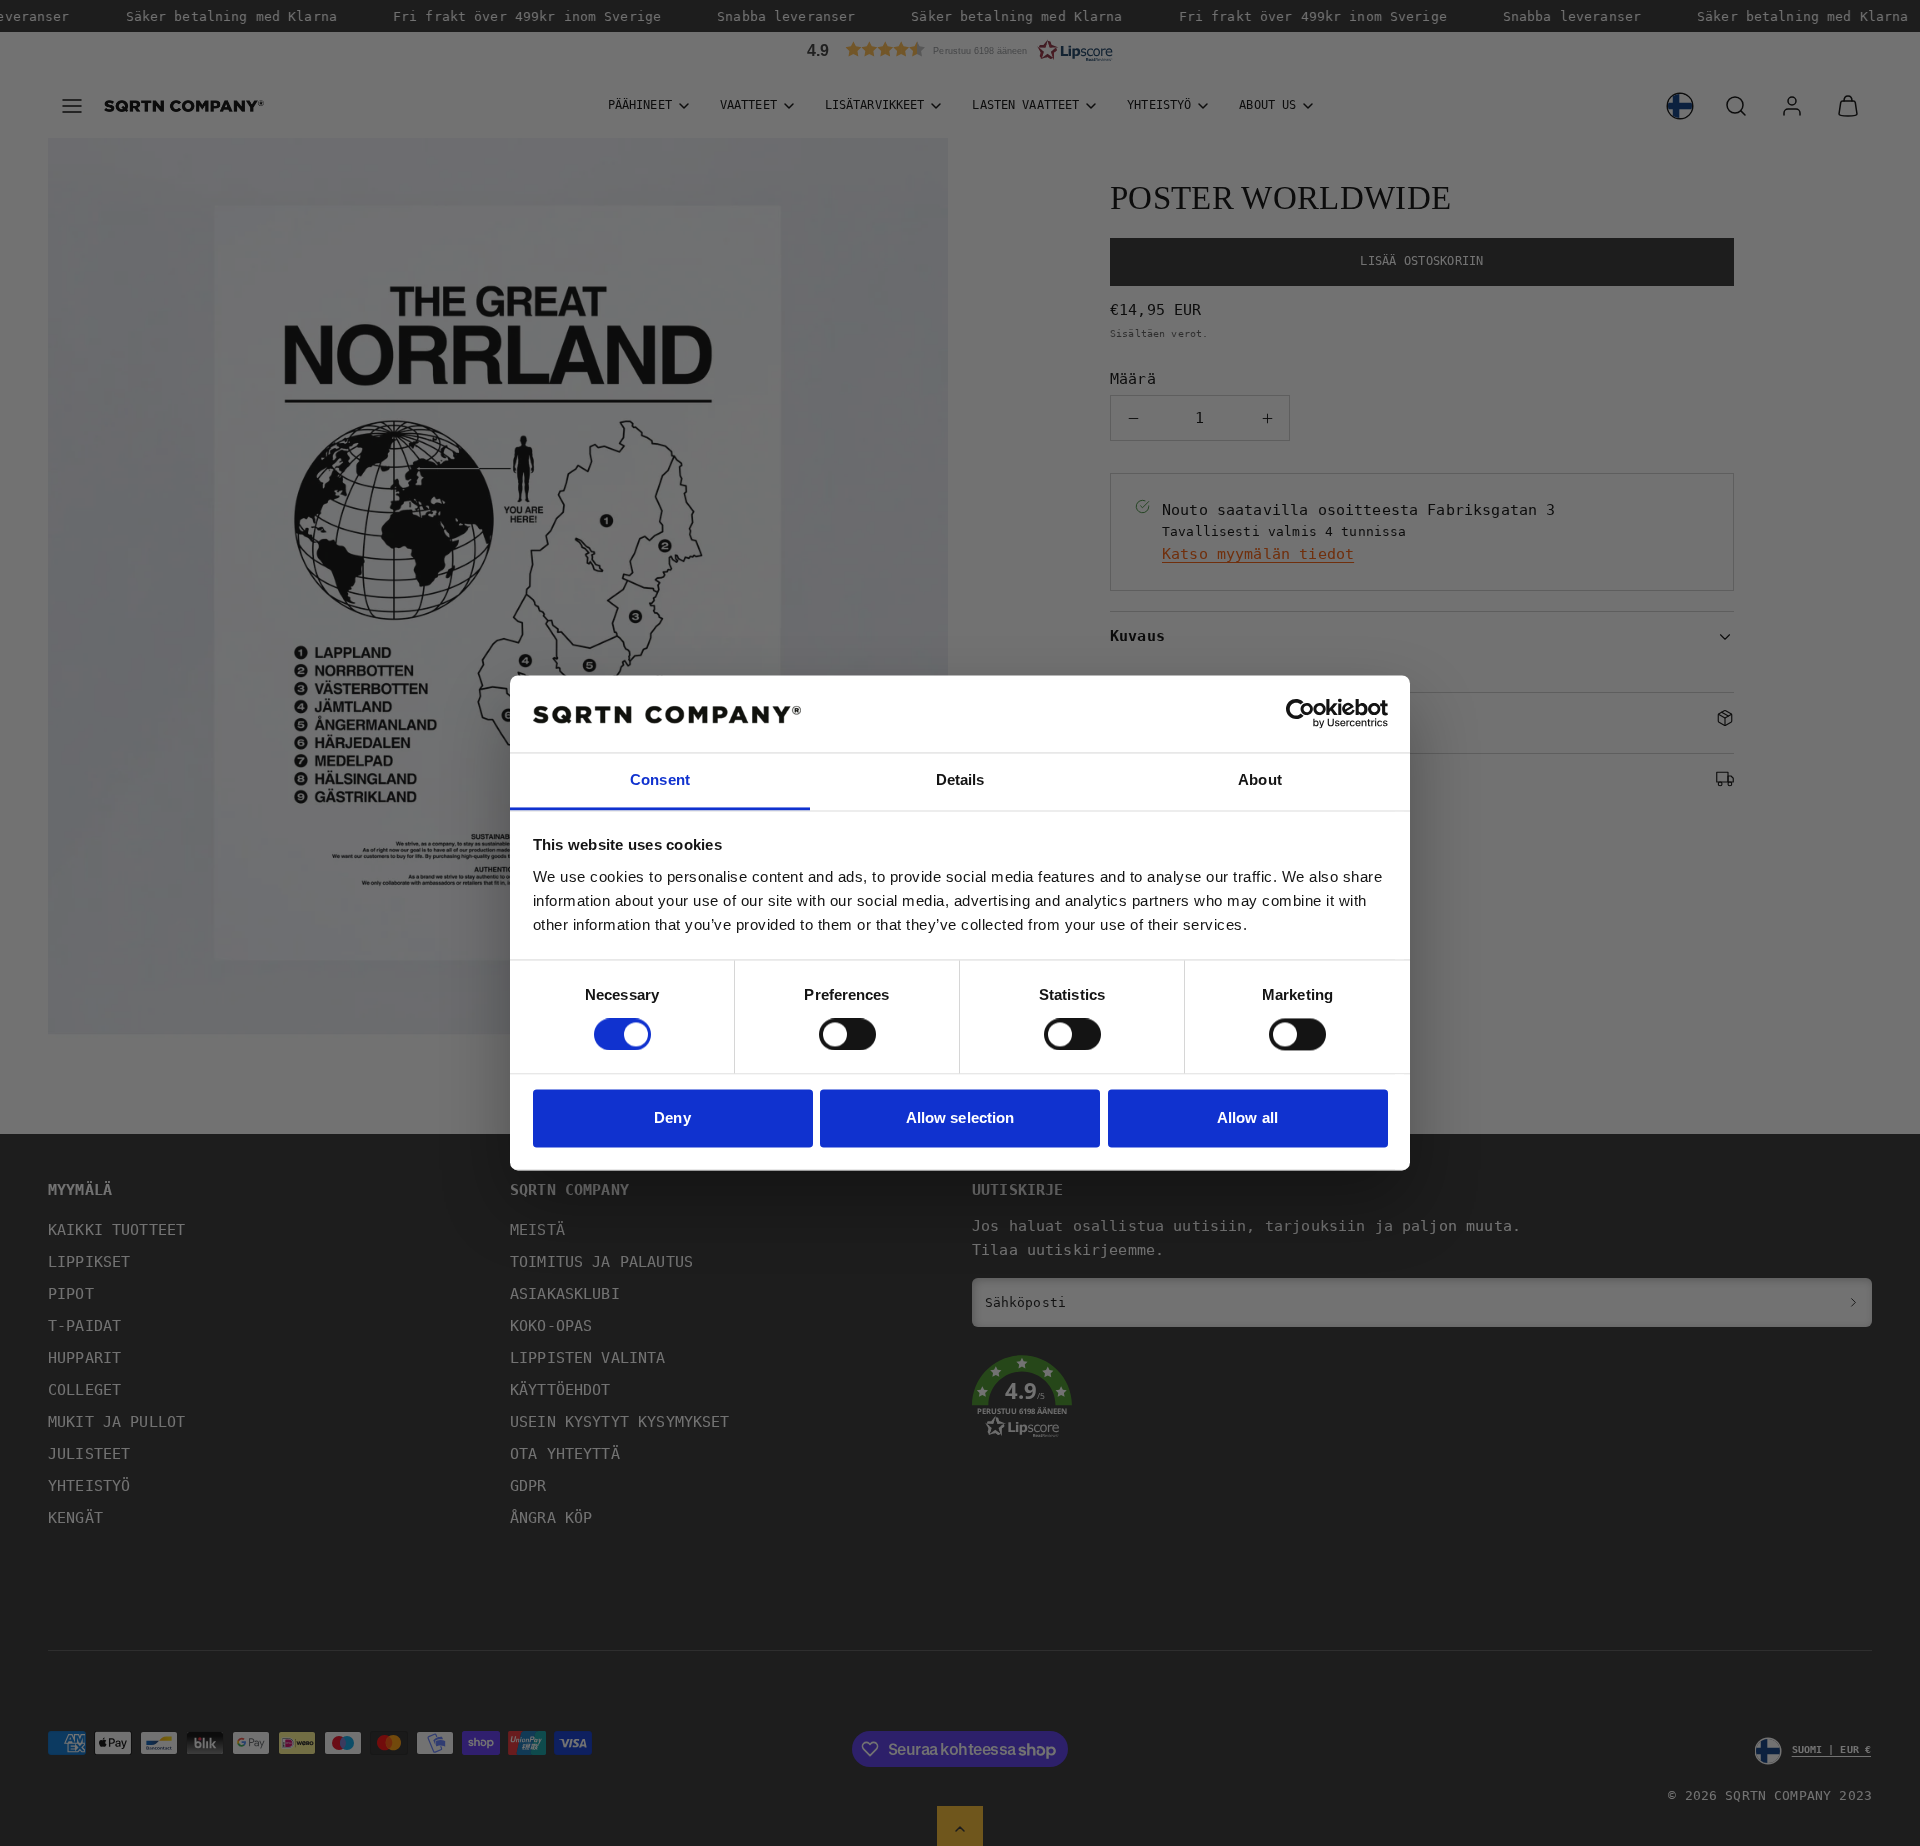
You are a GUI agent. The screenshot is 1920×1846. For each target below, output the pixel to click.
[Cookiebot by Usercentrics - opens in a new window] (1300, 714)
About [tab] (1260, 779)
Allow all (1247, 1117)
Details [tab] (960, 779)
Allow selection (960, 1117)
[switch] (847, 1035)
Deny (672, 1117)
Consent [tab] (660, 779)
